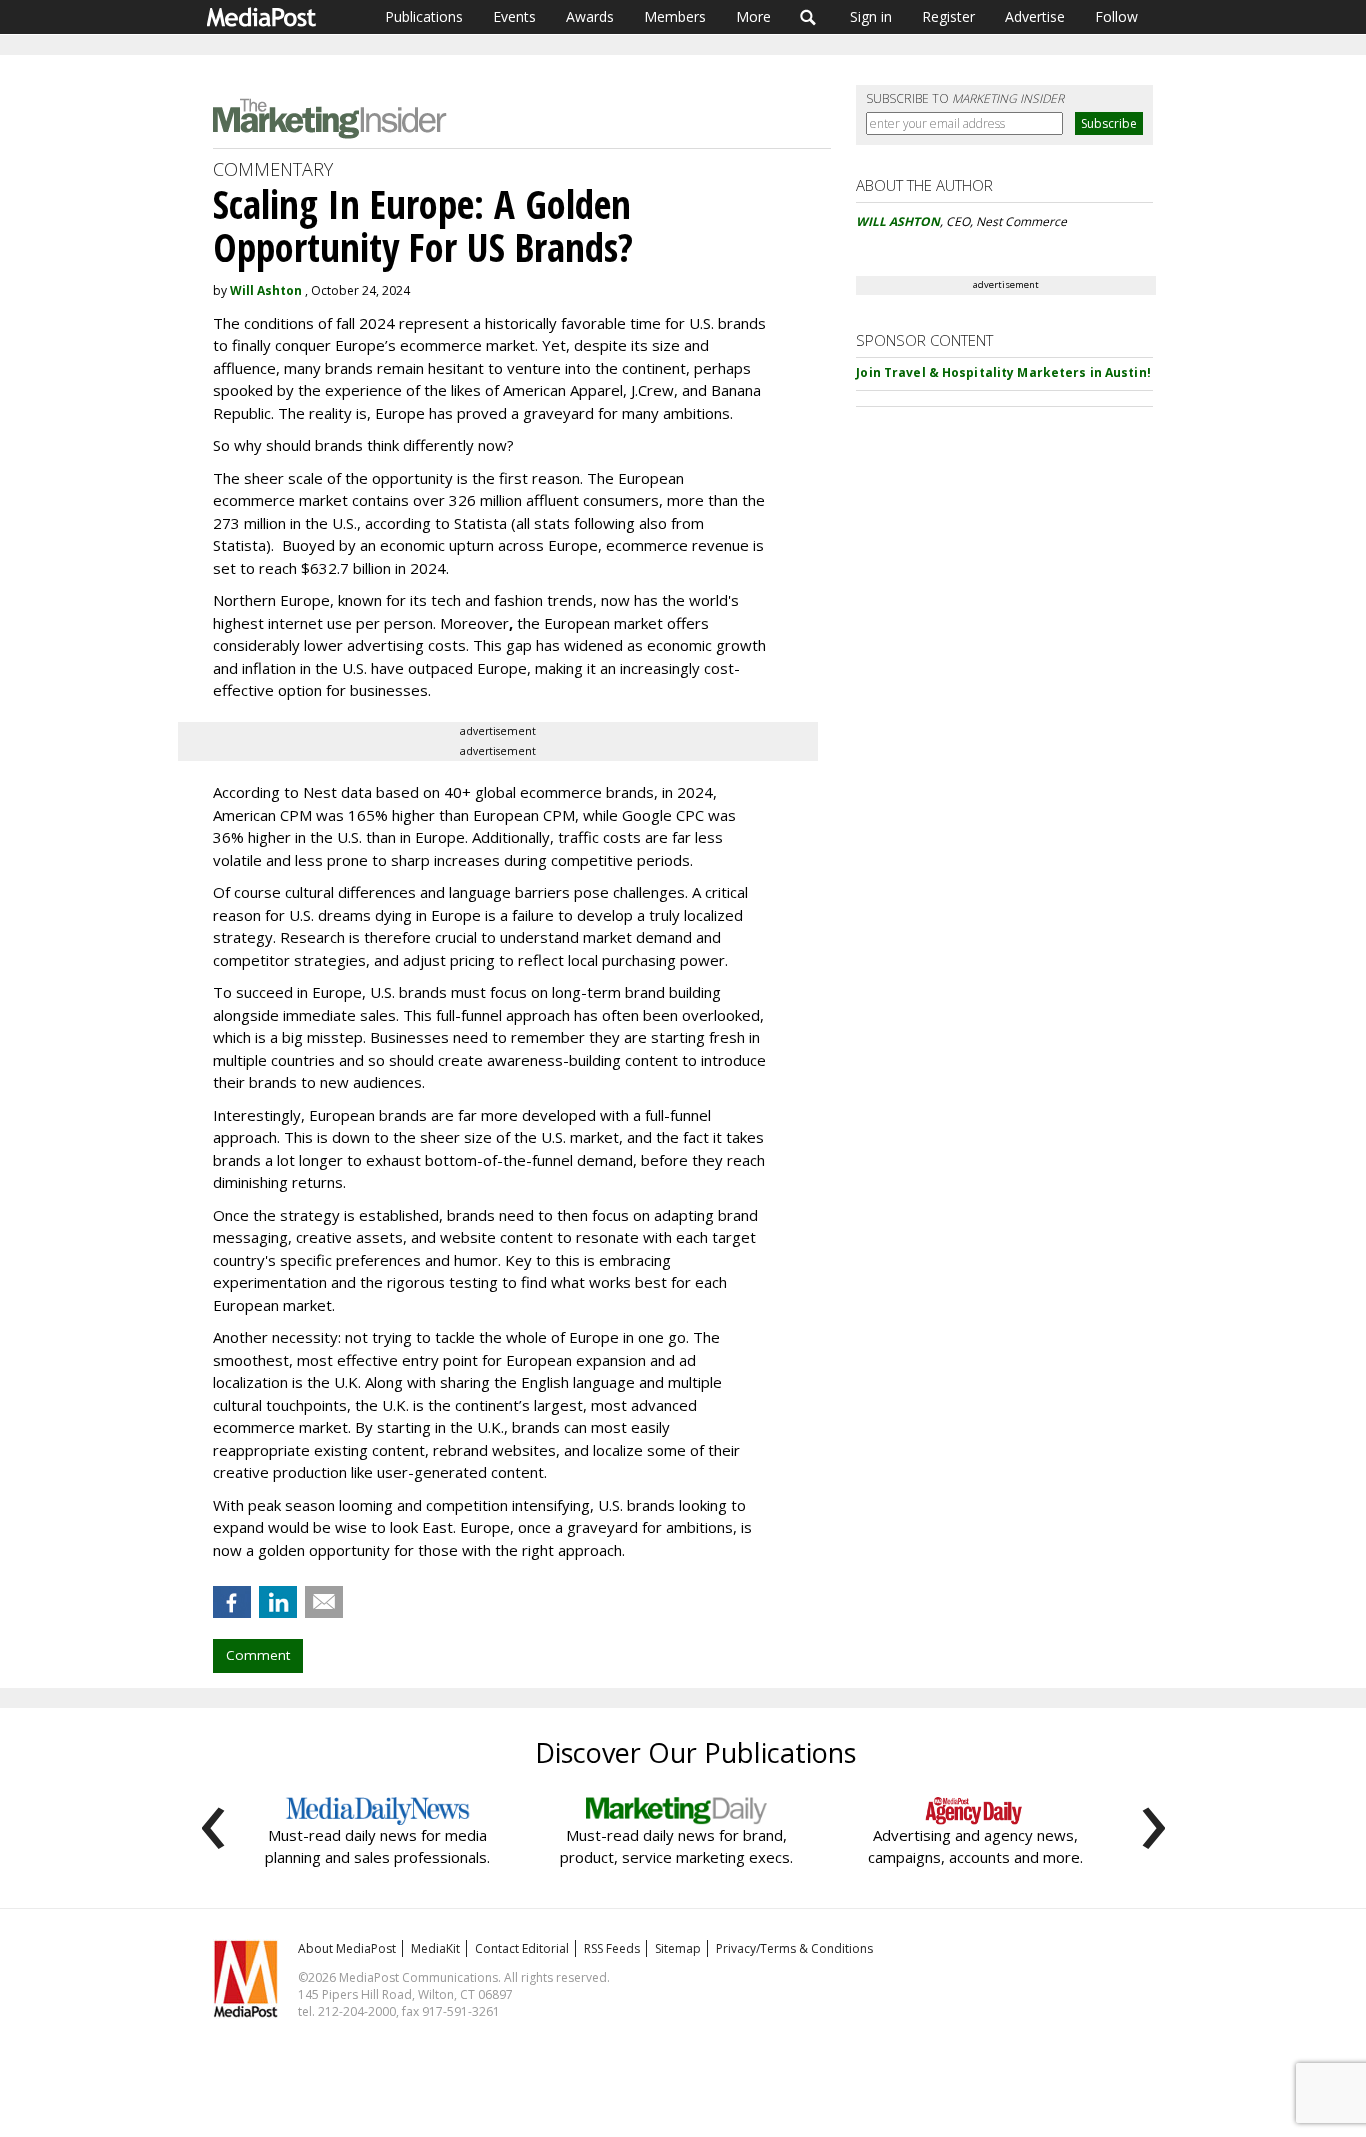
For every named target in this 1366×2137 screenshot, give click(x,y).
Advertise (1035, 16)
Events (514, 16)
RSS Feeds (612, 1948)
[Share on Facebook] (232, 1602)
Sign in (871, 16)
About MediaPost (347, 1948)
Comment (258, 1655)
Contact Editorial (522, 1948)
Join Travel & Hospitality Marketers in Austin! (1003, 372)
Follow (1116, 16)
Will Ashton (266, 290)
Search (808, 17)
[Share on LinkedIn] (278, 1602)
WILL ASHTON (898, 221)
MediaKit (435, 1948)
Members (675, 16)
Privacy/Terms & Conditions (794, 1948)
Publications (424, 16)
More (753, 16)
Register (948, 16)
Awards (590, 16)
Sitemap (678, 1948)
